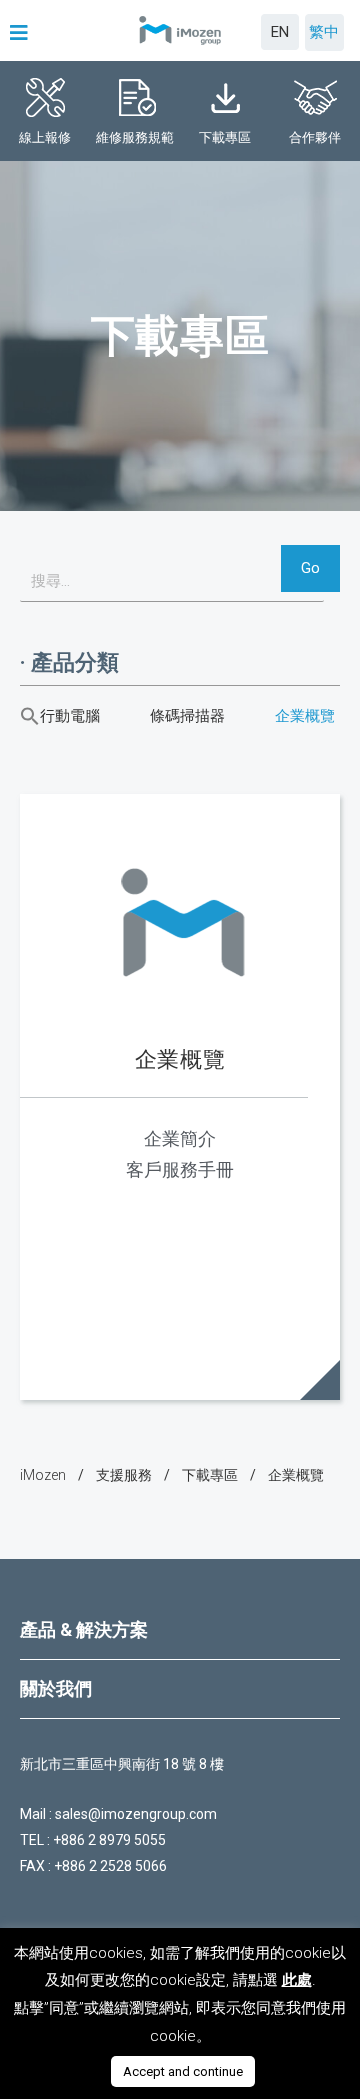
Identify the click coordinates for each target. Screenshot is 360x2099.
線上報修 (45, 137)
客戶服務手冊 (180, 1169)
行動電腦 (70, 716)
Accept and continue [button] (183, 2071)
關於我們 (56, 1688)
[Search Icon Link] (30, 716)
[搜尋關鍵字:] (172, 581)
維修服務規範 (135, 137)
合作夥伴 (315, 137)
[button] (21, 33)
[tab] (180, 1630)
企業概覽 (305, 716)
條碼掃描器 (187, 716)
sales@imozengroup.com (136, 1814)
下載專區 (225, 137)
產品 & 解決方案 (84, 1629)
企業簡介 (180, 1138)
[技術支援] (124, 1475)
